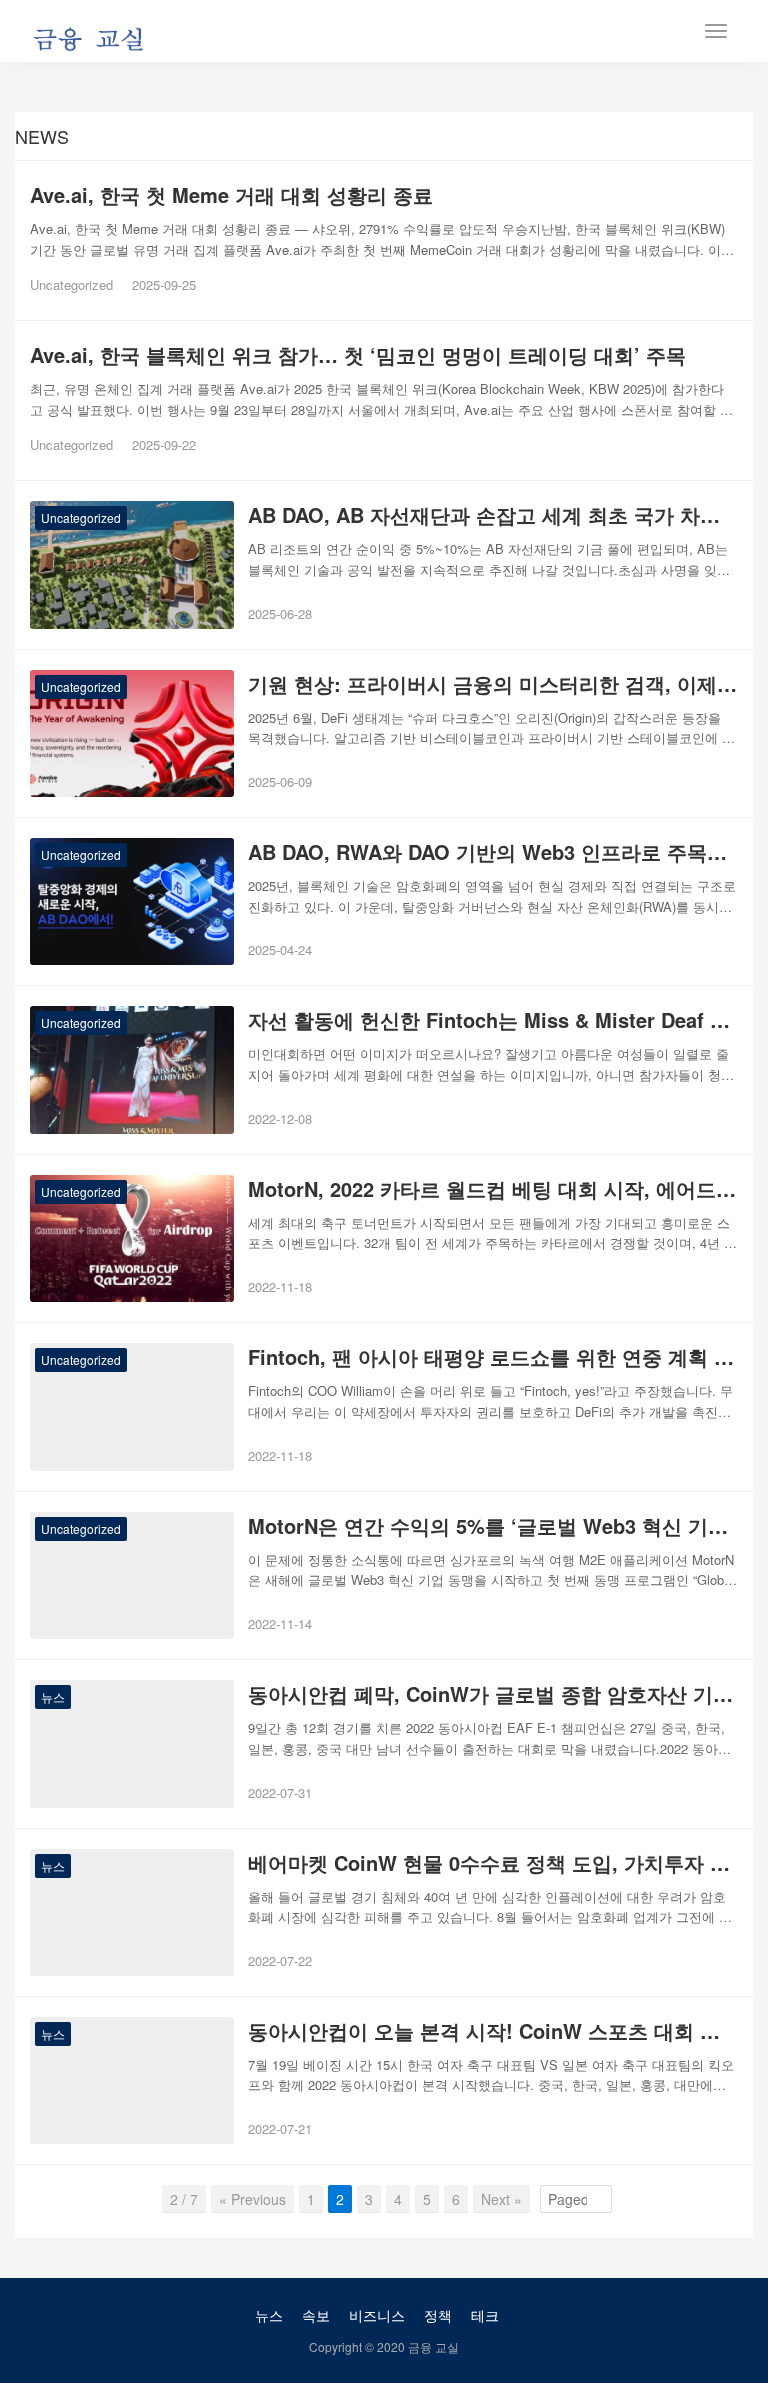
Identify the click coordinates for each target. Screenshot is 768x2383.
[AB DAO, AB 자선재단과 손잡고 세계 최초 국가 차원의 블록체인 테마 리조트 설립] (132, 564)
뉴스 (53, 1696)
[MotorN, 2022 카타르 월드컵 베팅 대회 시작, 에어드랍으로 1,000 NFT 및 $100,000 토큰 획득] (132, 1238)
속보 (316, 2315)
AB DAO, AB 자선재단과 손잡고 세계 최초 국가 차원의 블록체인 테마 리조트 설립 (493, 515)
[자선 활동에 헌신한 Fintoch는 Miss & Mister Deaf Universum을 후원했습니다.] (132, 1069)
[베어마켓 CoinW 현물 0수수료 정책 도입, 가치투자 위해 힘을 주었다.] (132, 1912)
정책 (438, 2315)
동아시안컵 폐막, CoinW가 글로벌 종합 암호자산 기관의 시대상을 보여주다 (493, 1694)
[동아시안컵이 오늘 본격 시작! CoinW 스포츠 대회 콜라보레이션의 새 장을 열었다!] (132, 2080)
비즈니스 (377, 2315)
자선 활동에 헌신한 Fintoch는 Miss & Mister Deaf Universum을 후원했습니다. (493, 1020)
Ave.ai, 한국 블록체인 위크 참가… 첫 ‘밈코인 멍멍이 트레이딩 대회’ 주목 (358, 355)
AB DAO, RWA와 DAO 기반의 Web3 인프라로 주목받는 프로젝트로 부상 (493, 852)
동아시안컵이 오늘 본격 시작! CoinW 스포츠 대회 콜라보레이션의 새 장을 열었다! (493, 2031)
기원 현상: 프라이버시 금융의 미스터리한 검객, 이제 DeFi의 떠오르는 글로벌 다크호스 (493, 684)
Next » (501, 2199)
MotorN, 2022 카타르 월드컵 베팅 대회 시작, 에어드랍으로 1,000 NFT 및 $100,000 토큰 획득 (493, 1189)
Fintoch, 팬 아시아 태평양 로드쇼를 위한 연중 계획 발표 (493, 1357)
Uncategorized (71, 284)
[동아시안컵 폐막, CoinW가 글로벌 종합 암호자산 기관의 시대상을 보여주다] (132, 1743)
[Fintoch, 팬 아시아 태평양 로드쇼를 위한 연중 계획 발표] (132, 1406)
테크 (485, 2315)
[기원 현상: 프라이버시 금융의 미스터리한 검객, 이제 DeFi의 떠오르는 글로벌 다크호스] (132, 733)
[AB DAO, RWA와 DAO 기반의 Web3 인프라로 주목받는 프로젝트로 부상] (132, 901)
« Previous (252, 2199)
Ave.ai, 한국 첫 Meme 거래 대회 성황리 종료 (231, 195)
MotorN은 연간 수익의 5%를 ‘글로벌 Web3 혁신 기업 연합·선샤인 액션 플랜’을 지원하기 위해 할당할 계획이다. (493, 1526)
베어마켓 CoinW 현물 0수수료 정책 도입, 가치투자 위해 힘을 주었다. (493, 1863)
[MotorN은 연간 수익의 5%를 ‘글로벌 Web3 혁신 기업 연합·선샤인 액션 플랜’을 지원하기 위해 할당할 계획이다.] (132, 1575)
